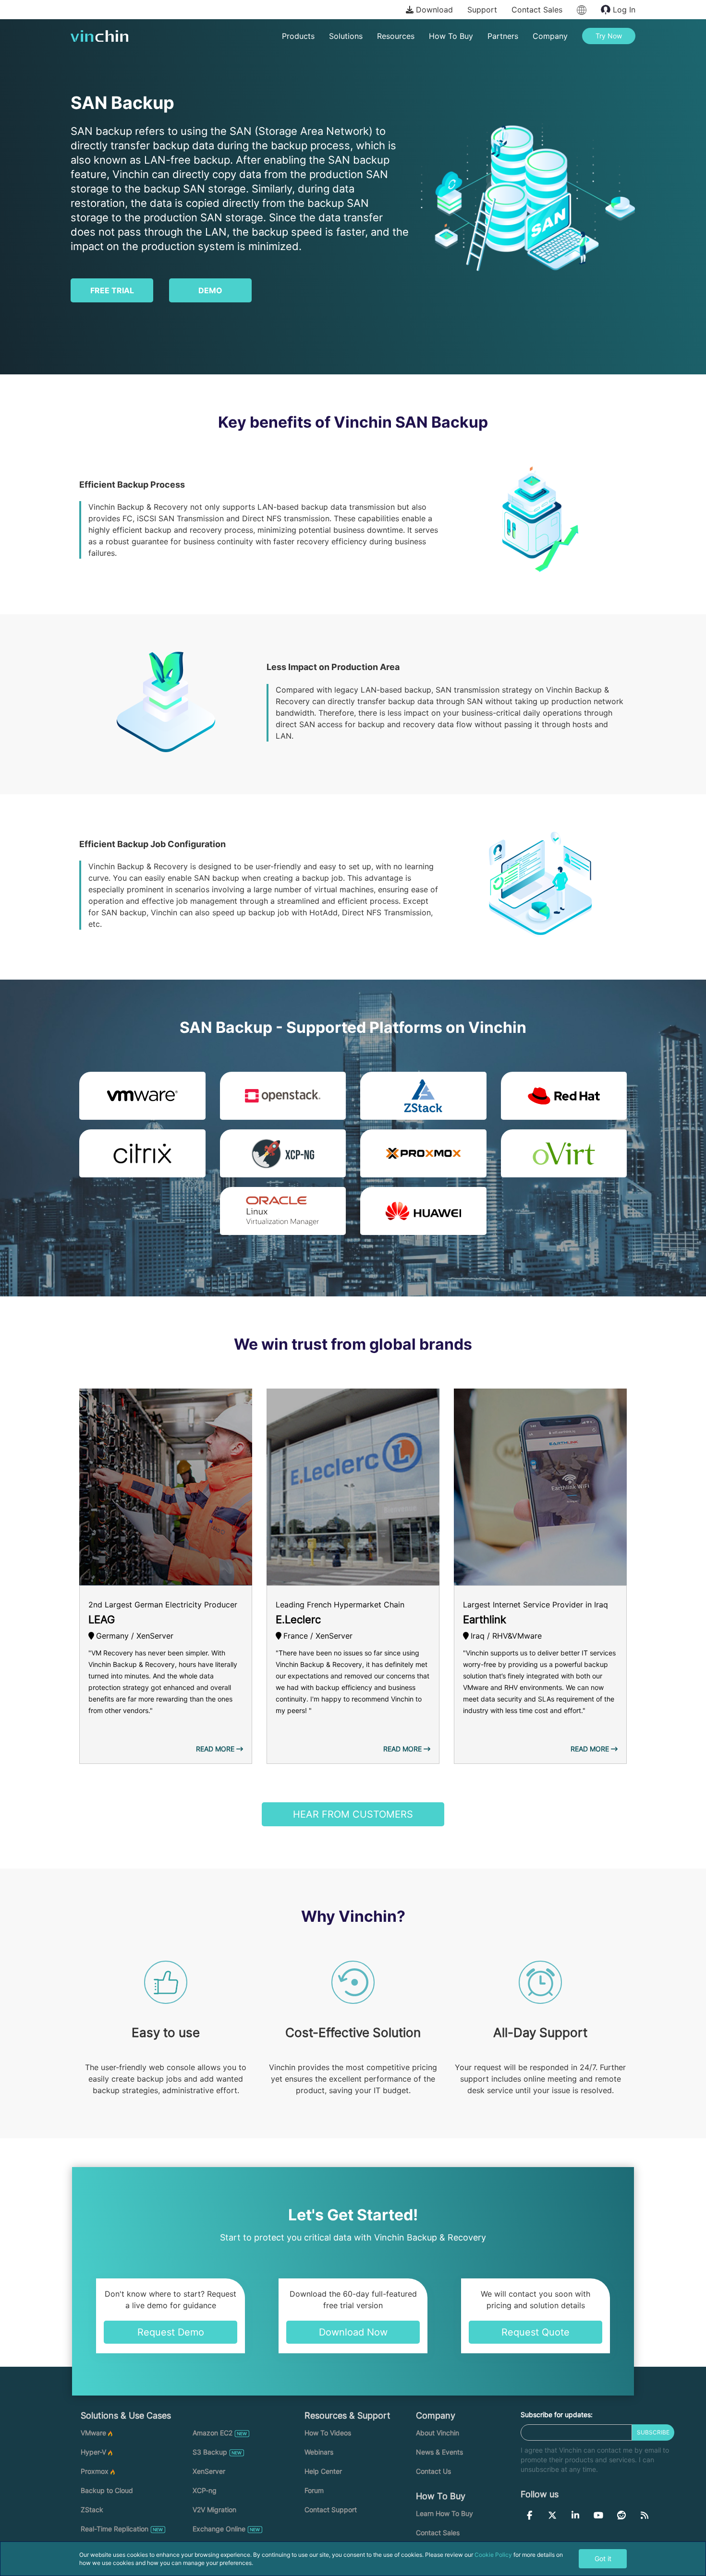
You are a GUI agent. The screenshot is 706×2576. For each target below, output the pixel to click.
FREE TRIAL (112, 290)
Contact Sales (537, 10)
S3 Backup (210, 2452)
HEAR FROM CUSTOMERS (353, 1814)
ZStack (92, 2510)
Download (433, 10)
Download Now (353, 2332)
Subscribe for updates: (557, 2414)
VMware (93, 2433)
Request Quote (536, 2332)
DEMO (210, 290)
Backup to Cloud (107, 2490)
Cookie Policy (493, 2555)
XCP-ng (205, 2490)
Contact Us (433, 2471)
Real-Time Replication (115, 2529)
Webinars (319, 2452)
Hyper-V (93, 2452)
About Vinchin (438, 2433)
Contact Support (331, 2510)
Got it (603, 2558)
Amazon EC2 (213, 2433)
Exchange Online (219, 2529)
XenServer (209, 2471)
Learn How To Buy (444, 2513)
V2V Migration (214, 2510)
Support (482, 10)
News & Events (439, 2452)
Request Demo (171, 2332)
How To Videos (328, 2433)
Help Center (323, 2471)
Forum (314, 2490)
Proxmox (95, 2471)
